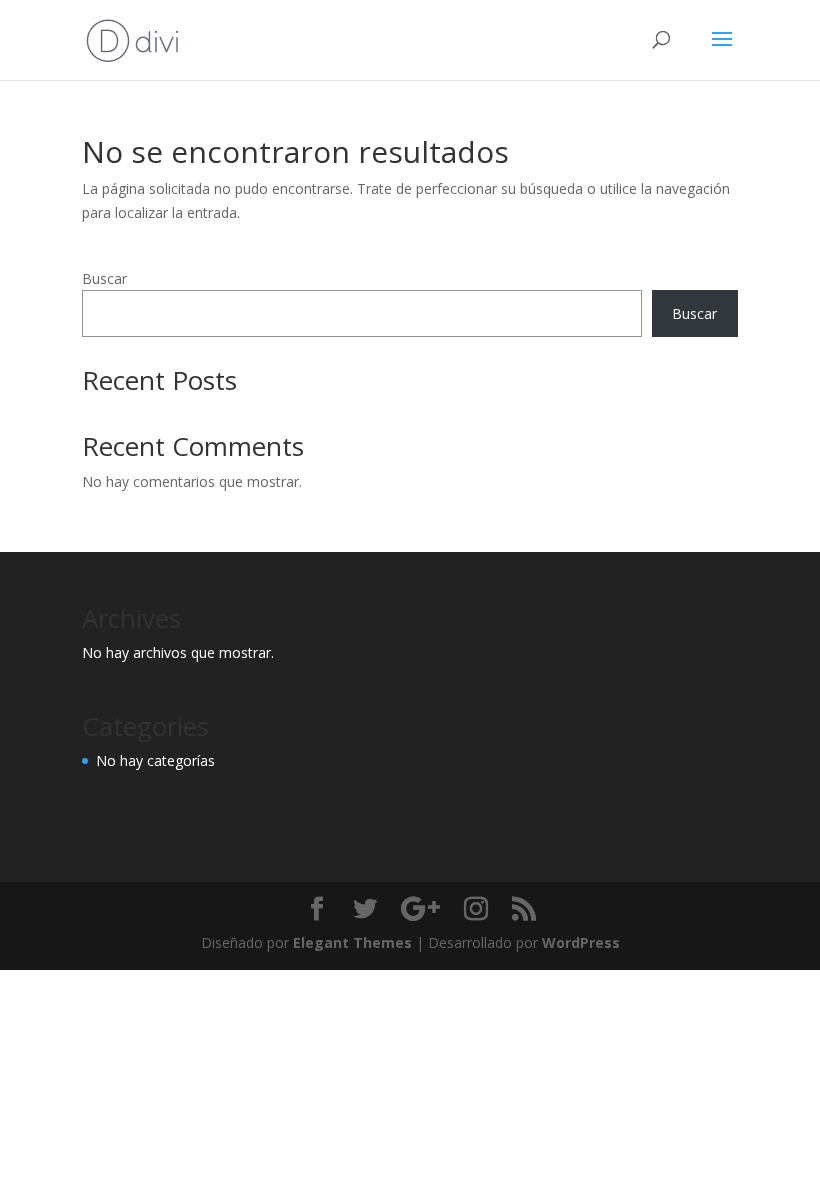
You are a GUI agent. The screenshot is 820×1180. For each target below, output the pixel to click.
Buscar (104, 278)
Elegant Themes (352, 942)
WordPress (581, 942)
